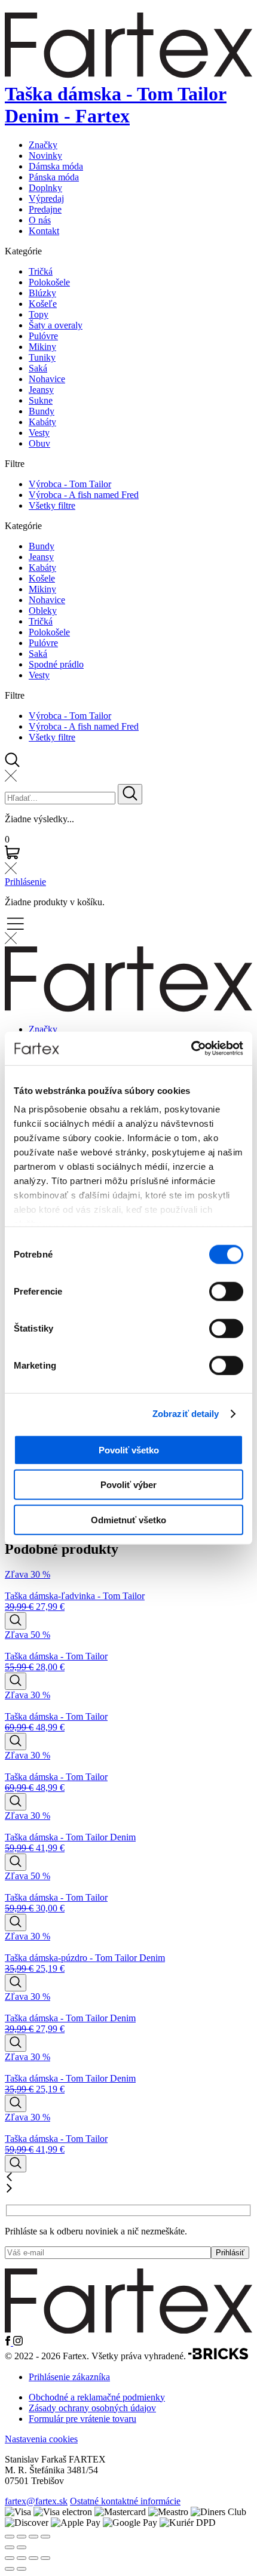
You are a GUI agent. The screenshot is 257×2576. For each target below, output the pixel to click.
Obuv (39, 443)
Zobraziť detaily (186, 1414)
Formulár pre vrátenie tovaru (82, 2419)
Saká (38, 368)
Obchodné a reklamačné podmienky (97, 2397)
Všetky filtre (52, 505)
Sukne (41, 400)
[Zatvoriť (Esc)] (45, 2558)
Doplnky (45, 188)
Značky (43, 145)
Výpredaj (46, 199)
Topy (39, 314)
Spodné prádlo (56, 664)
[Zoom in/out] (45, 2537)
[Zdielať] (33, 2558)
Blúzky (42, 293)
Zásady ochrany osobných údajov (92, 2408)
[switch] (226, 1291)
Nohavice (47, 379)
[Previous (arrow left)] (10, 2547)
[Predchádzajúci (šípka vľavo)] (10, 2569)
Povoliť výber (128, 1485)
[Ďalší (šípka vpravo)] (22, 2569)
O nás (40, 220)
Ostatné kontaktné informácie (125, 2501)
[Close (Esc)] (10, 2537)
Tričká (41, 271)
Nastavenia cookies (41, 2439)
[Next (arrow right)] (22, 2547)
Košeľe (43, 304)
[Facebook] (9, 2342)
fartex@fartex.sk (36, 2501)
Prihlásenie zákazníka (69, 2377)
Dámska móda (56, 166)
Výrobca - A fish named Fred (84, 495)
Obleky (43, 611)
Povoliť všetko (129, 1450)
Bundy (42, 411)
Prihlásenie (25, 882)
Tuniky (42, 357)
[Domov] (128, 2330)
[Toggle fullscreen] (33, 2537)
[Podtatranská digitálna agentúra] (218, 2357)
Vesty (39, 433)
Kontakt (44, 231)
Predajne (45, 209)
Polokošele (49, 282)
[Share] (22, 2537)
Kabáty (42, 422)
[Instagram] (18, 2342)
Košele (42, 578)
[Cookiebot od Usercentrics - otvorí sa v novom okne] (191, 1049)
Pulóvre (43, 336)
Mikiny (42, 347)
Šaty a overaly (56, 325)
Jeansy (41, 390)
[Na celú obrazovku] (22, 2558)
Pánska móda (54, 177)
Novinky (45, 156)
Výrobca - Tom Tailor (70, 484)
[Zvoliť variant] (16, 1621)
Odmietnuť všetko (128, 1519)
